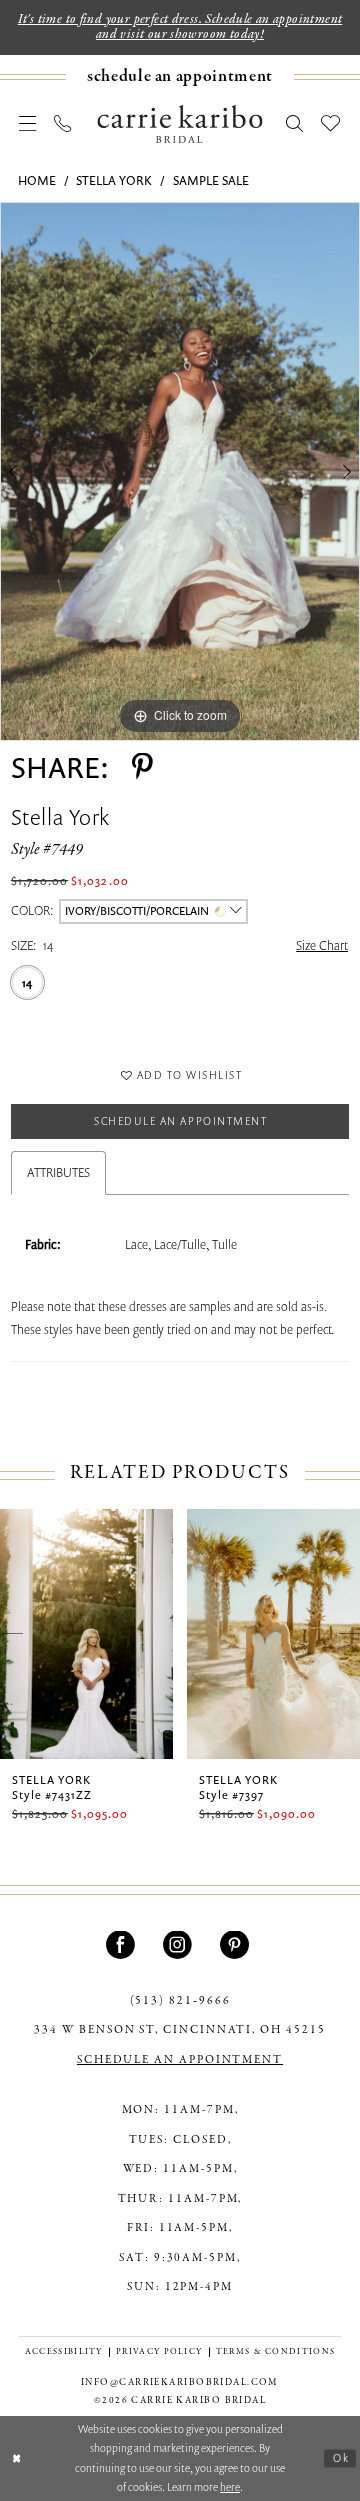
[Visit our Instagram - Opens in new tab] (180, 1945)
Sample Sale (211, 180)
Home (37, 180)
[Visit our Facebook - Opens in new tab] (123, 1945)
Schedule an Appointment (180, 1121)
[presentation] (107, 1634)
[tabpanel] (180, 471)
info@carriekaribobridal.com (180, 2382)
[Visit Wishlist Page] (330, 123)
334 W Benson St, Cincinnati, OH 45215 (179, 2030)
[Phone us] (63, 123)
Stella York (114, 180)
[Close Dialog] (17, 2459)
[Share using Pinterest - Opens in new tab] (142, 767)
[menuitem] (180, 76)
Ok (341, 2458)
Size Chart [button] (322, 945)
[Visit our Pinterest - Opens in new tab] (237, 1945)
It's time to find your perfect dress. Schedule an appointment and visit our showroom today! (180, 27)
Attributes (58, 1172)
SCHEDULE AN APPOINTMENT (180, 2060)
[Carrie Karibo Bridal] (179, 123)
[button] (28, 123)
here (230, 2487)
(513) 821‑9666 (180, 2001)
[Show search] (294, 123)
